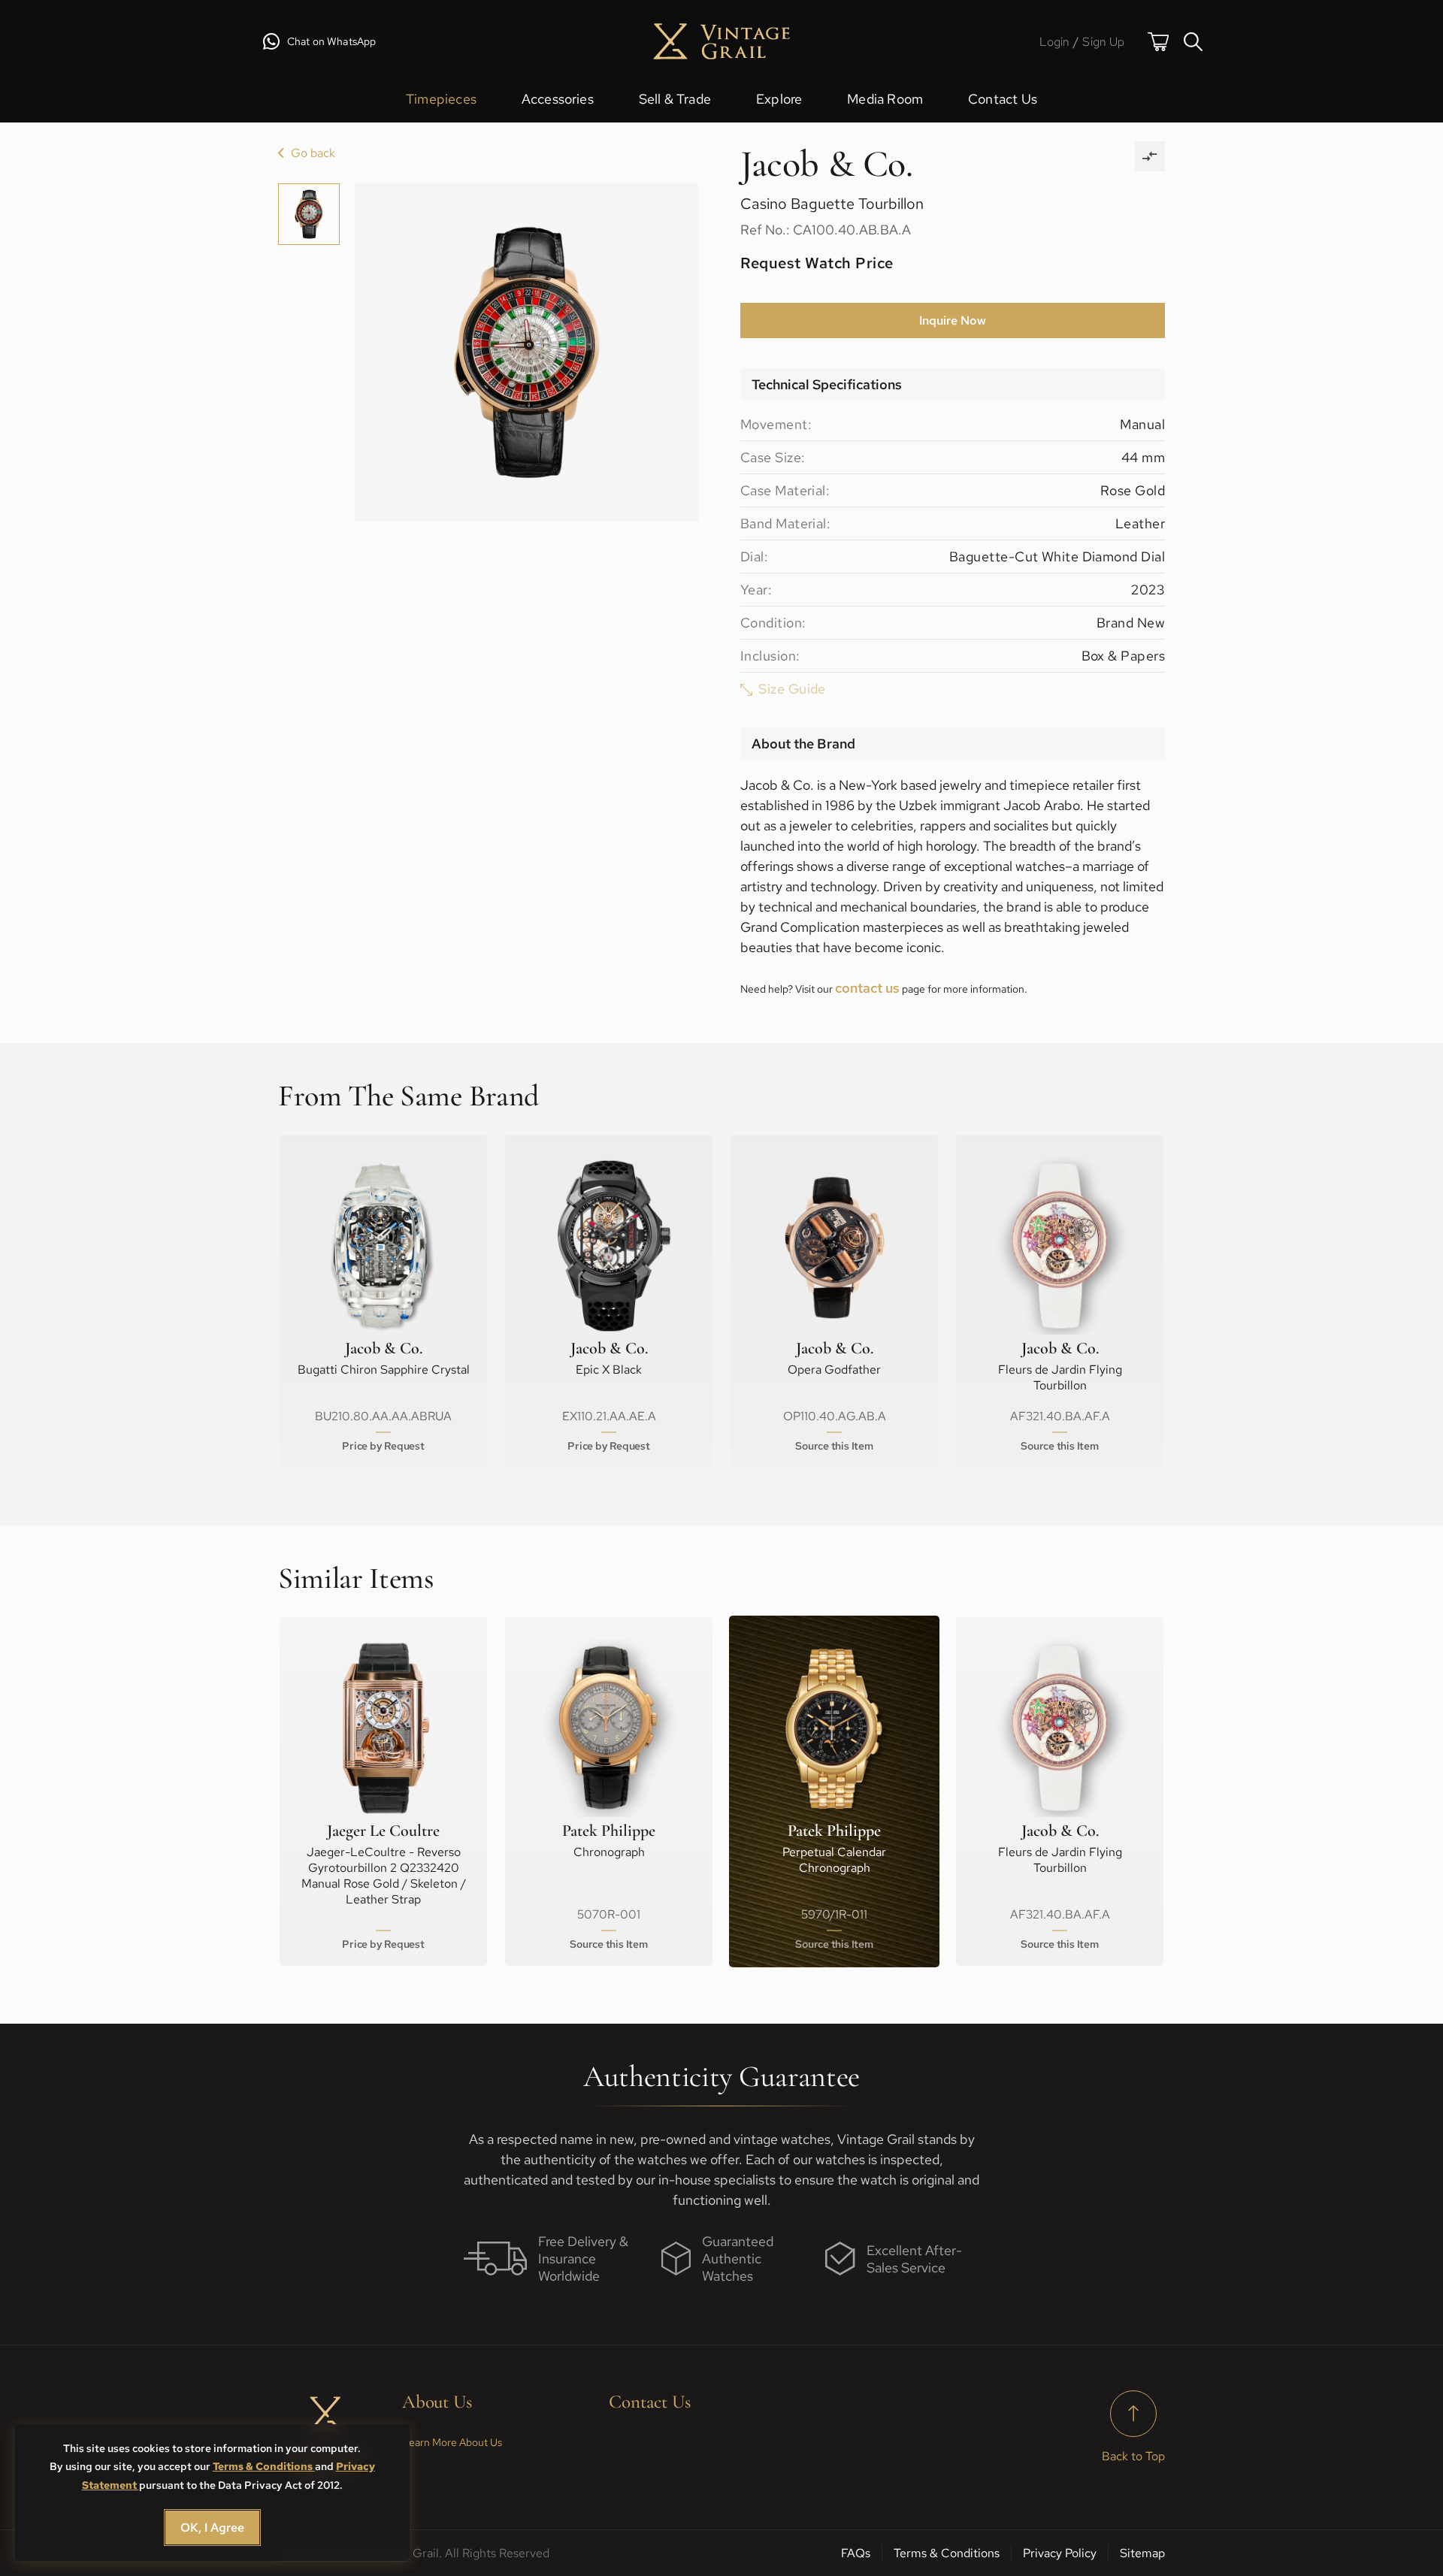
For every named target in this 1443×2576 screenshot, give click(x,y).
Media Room (885, 99)
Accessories (558, 99)
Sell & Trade (675, 99)
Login (1055, 42)
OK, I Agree (212, 2528)
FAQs (856, 2553)
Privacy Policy (1060, 2553)
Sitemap (1142, 2553)
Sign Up (1103, 42)
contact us (867, 988)
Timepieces (441, 99)
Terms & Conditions (264, 2466)
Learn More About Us (452, 2442)
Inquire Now (953, 320)
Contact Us (1003, 99)
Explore (779, 99)
